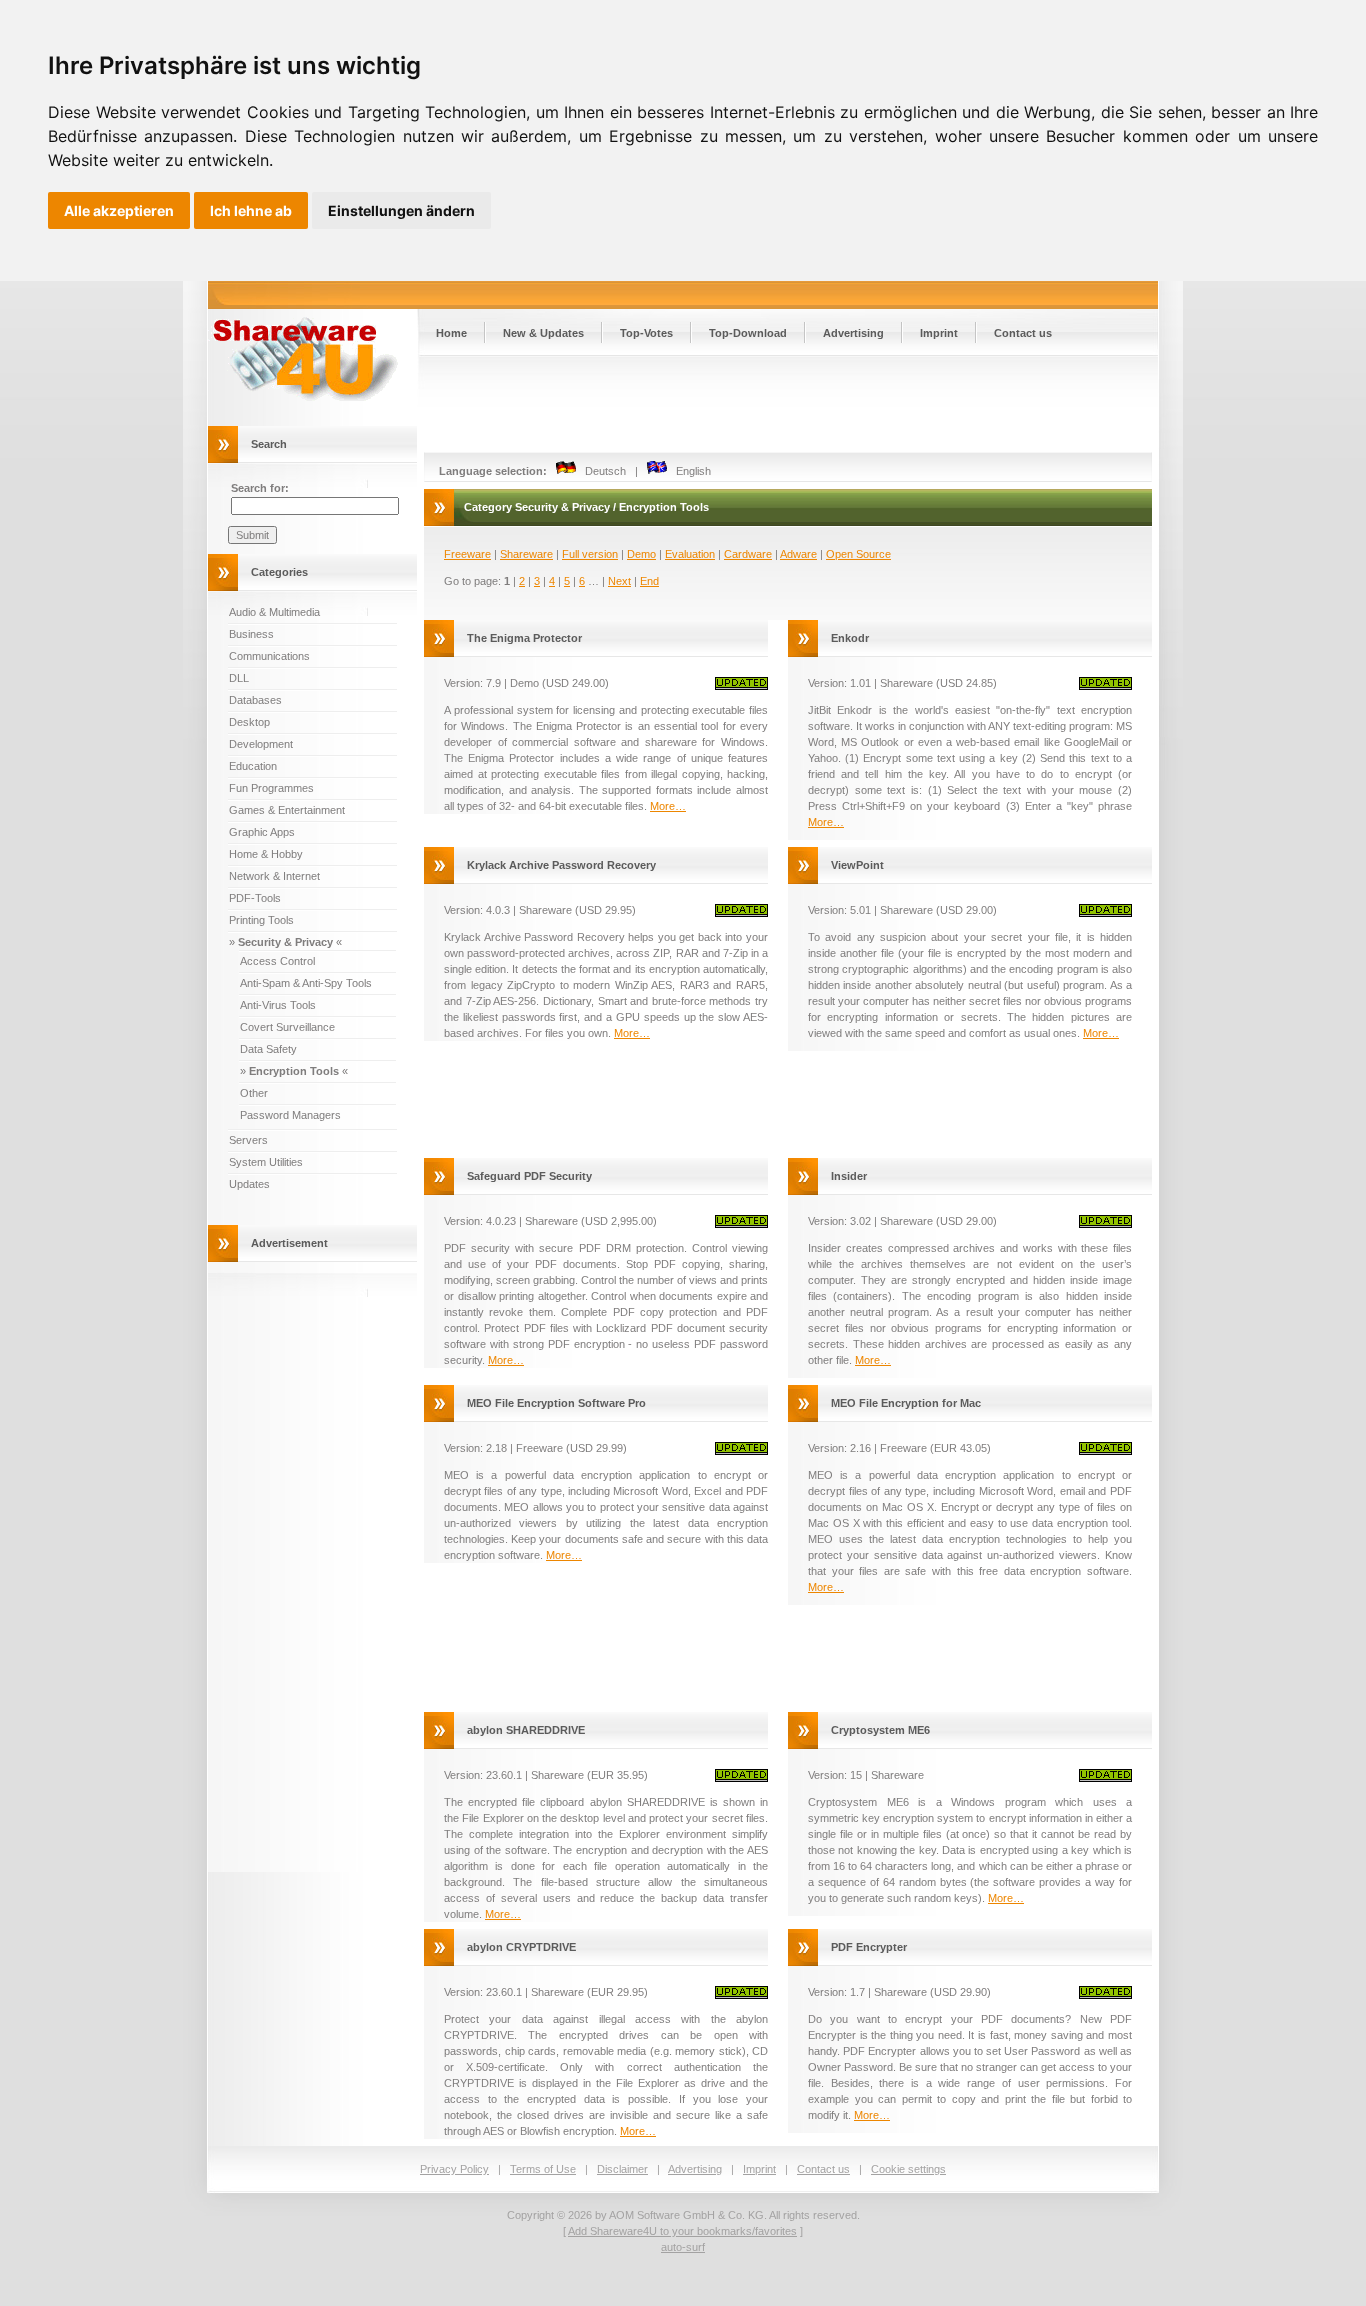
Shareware (526, 554)
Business (251, 634)
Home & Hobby (266, 854)
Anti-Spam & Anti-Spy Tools (306, 983)
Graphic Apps (262, 832)
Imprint (939, 333)
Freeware (467, 554)
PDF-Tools (255, 898)
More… (668, 806)
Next (619, 581)
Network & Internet (274, 876)
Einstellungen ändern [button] (401, 210)
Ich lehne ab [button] (251, 210)
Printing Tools (261, 920)
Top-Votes (646, 333)
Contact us (1023, 333)
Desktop (249, 722)
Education (253, 766)
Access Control (277, 961)
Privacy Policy (454, 2169)
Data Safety (268, 1049)
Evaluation (690, 554)
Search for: (260, 488)
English (689, 471)
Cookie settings (908, 2169)
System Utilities (266, 1162)
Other (254, 1093)
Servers (248, 1140)
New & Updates (543, 333)
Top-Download (748, 333)
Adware (798, 554)
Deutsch (601, 471)
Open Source (858, 554)
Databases (255, 700)
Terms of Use (543, 2169)
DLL (239, 678)
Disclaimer (622, 2169)
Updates (249, 1184)
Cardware (748, 554)
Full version (590, 554)
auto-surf (683, 2247)
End (649, 581)
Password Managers (290, 1115)
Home (451, 333)
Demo (641, 554)
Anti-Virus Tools (278, 1005)
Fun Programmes (271, 788)
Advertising (853, 333)
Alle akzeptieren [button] (119, 210)
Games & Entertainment (287, 810)
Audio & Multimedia (274, 612)
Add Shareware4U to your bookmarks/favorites (682, 2231)
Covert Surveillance (287, 1027)
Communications (269, 656)
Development (261, 744)
